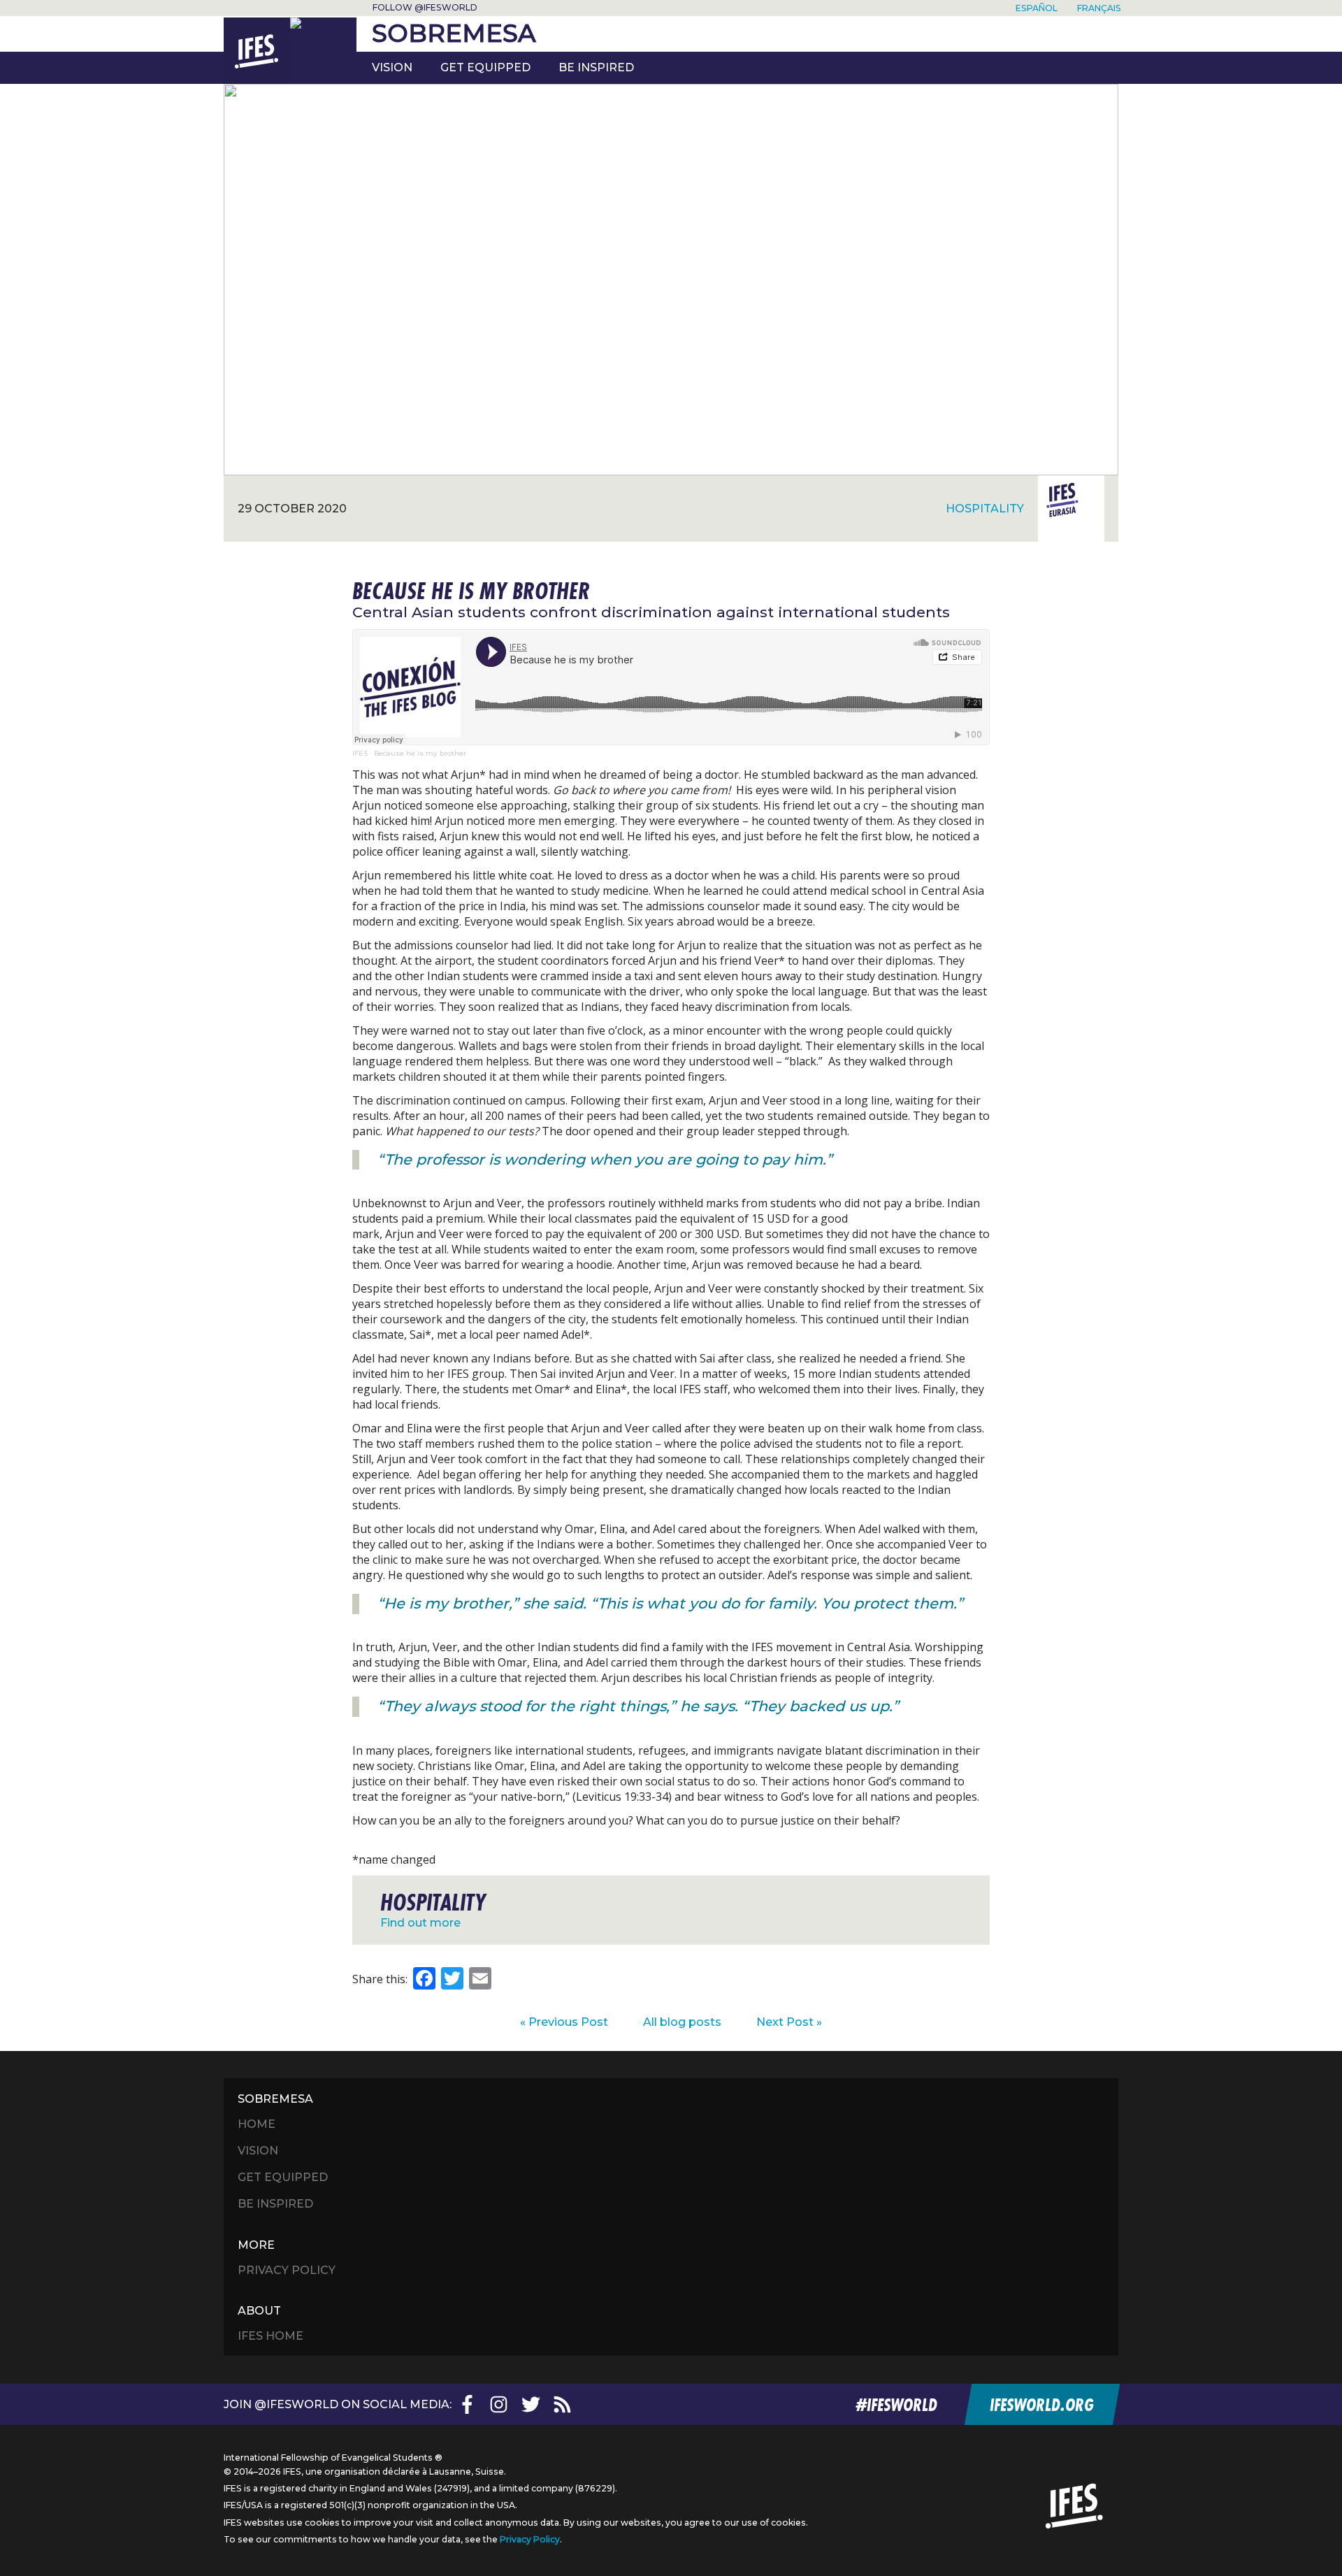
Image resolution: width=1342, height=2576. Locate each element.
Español (1037, 8)
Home (257, 2124)
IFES (360, 753)
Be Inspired (275, 2204)
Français (1099, 8)
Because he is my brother (420, 753)
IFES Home (270, 2336)
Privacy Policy (287, 2270)
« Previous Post (564, 2022)
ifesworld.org (1041, 2404)
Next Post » (789, 2022)
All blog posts (682, 2022)
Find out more (420, 1923)
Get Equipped (485, 67)
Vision (392, 67)
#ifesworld (896, 2404)
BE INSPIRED (596, 67)
